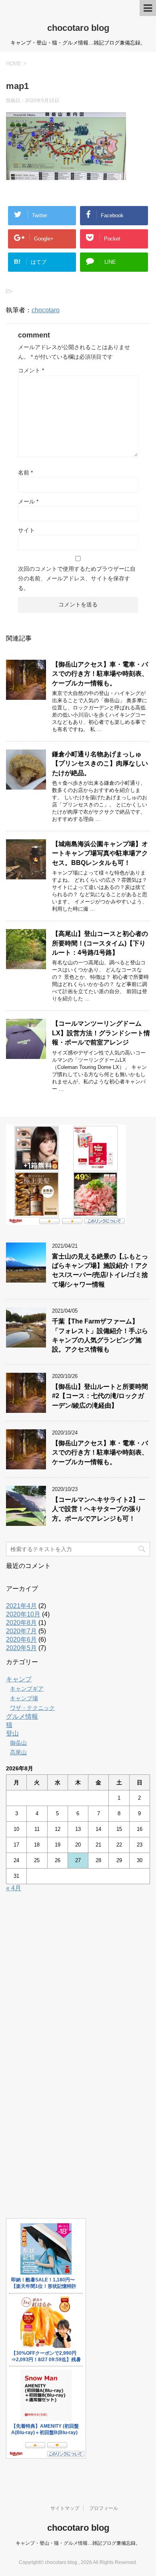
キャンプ (19, 1679)
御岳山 (18, 1743)
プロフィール (104, 2508)
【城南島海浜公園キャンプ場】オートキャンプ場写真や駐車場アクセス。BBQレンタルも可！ (100, 853)
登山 (12, 1733)
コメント (31, 370)
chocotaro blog (78, 28)
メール (28, 501)
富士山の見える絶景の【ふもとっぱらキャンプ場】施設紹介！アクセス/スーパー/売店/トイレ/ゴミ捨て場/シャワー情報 (100, 1270)
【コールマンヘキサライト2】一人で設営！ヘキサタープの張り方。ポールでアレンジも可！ (99, 1509)
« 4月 (14, 1888)
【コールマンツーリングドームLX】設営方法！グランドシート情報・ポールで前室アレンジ (101, 1033)
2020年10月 (23, 1614)
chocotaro (46, 310)
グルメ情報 (22, 1716)
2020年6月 (21, 1640)
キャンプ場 (24, 1698)
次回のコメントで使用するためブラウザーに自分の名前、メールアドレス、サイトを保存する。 (77, 578)
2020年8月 (21, 1623)
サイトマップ (65, 2508)
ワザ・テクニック (32, 1708)
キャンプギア (27, 1689)
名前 (25, 473)
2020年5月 (21, 1648)
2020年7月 (21, 1631)
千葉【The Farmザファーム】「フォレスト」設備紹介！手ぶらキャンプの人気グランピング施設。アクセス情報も (100, 1335)
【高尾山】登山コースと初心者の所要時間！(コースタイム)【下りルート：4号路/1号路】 (100, 943)
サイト (26, 530)
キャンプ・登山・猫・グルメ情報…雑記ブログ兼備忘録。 (78, 2543)
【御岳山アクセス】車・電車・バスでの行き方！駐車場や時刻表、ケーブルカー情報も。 (100, 674)
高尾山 (18, 1752)
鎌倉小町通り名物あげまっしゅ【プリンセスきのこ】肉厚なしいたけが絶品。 (100, 764)
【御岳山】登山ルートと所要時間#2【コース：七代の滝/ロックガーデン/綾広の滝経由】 (100, 1396)
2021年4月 (21, 1606)
